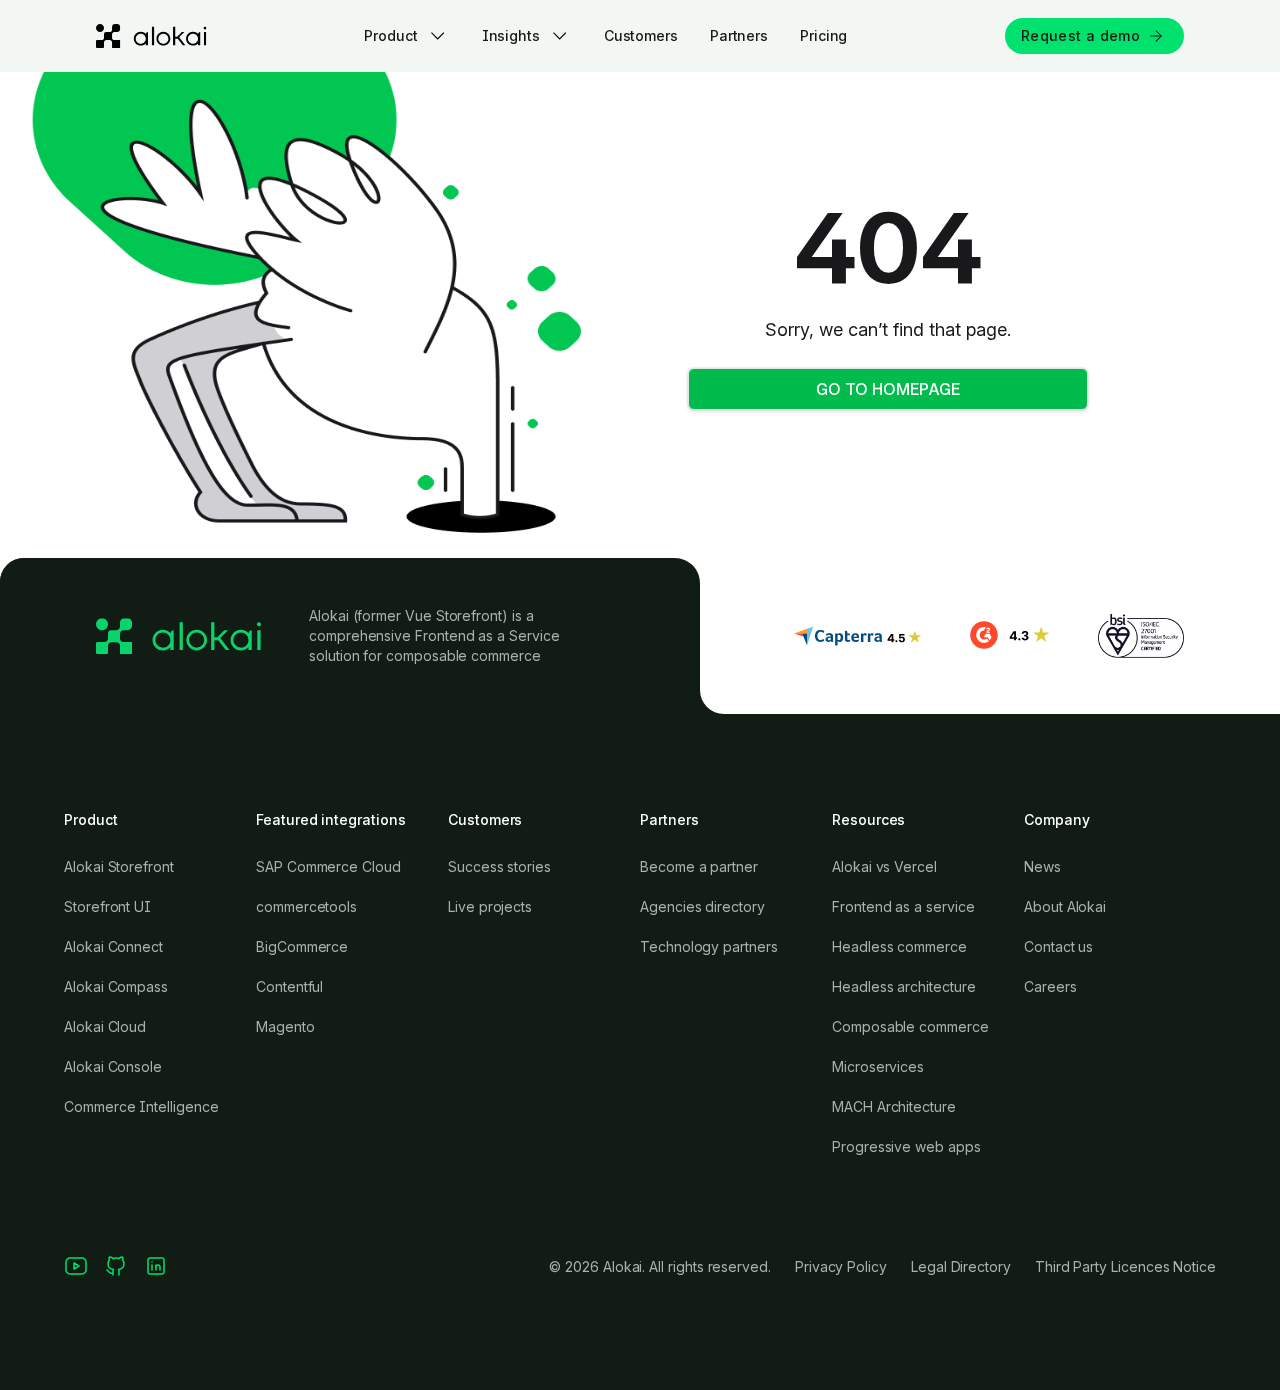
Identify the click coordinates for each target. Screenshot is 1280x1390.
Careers (1050, 986)
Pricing (823, 35)
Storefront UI (107, 906)
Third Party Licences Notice (1125, 1266)
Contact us (1058, 946)
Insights (511, 35)
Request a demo (1080, 35)
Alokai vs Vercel (884, 866)
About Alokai (1065, 906)
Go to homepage (888, 389)
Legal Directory (961, 1266)
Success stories (499, 866)
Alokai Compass (116, 986)
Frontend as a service (903, 906)
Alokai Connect (113, 946)
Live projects (490, 906)
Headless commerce (899, 946)
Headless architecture (904, 986)
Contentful (289, 986)
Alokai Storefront (119, 866)
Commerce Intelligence (141, 1106)
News (1042, 866)
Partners (739, 35)
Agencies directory (702, 906)
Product (390, 35)
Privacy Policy (841, 1266)
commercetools (306, 906)
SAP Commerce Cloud (328, 866)
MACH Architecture (894, 1106)
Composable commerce (910, 1026)
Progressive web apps (906, 1146)
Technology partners (709, 946)
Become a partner (699, 866)
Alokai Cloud (105, 1026)
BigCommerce (302, 946)
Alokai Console (113, 1066)
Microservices (878, 1066)
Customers (641, 35)
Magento (285, 1026)
